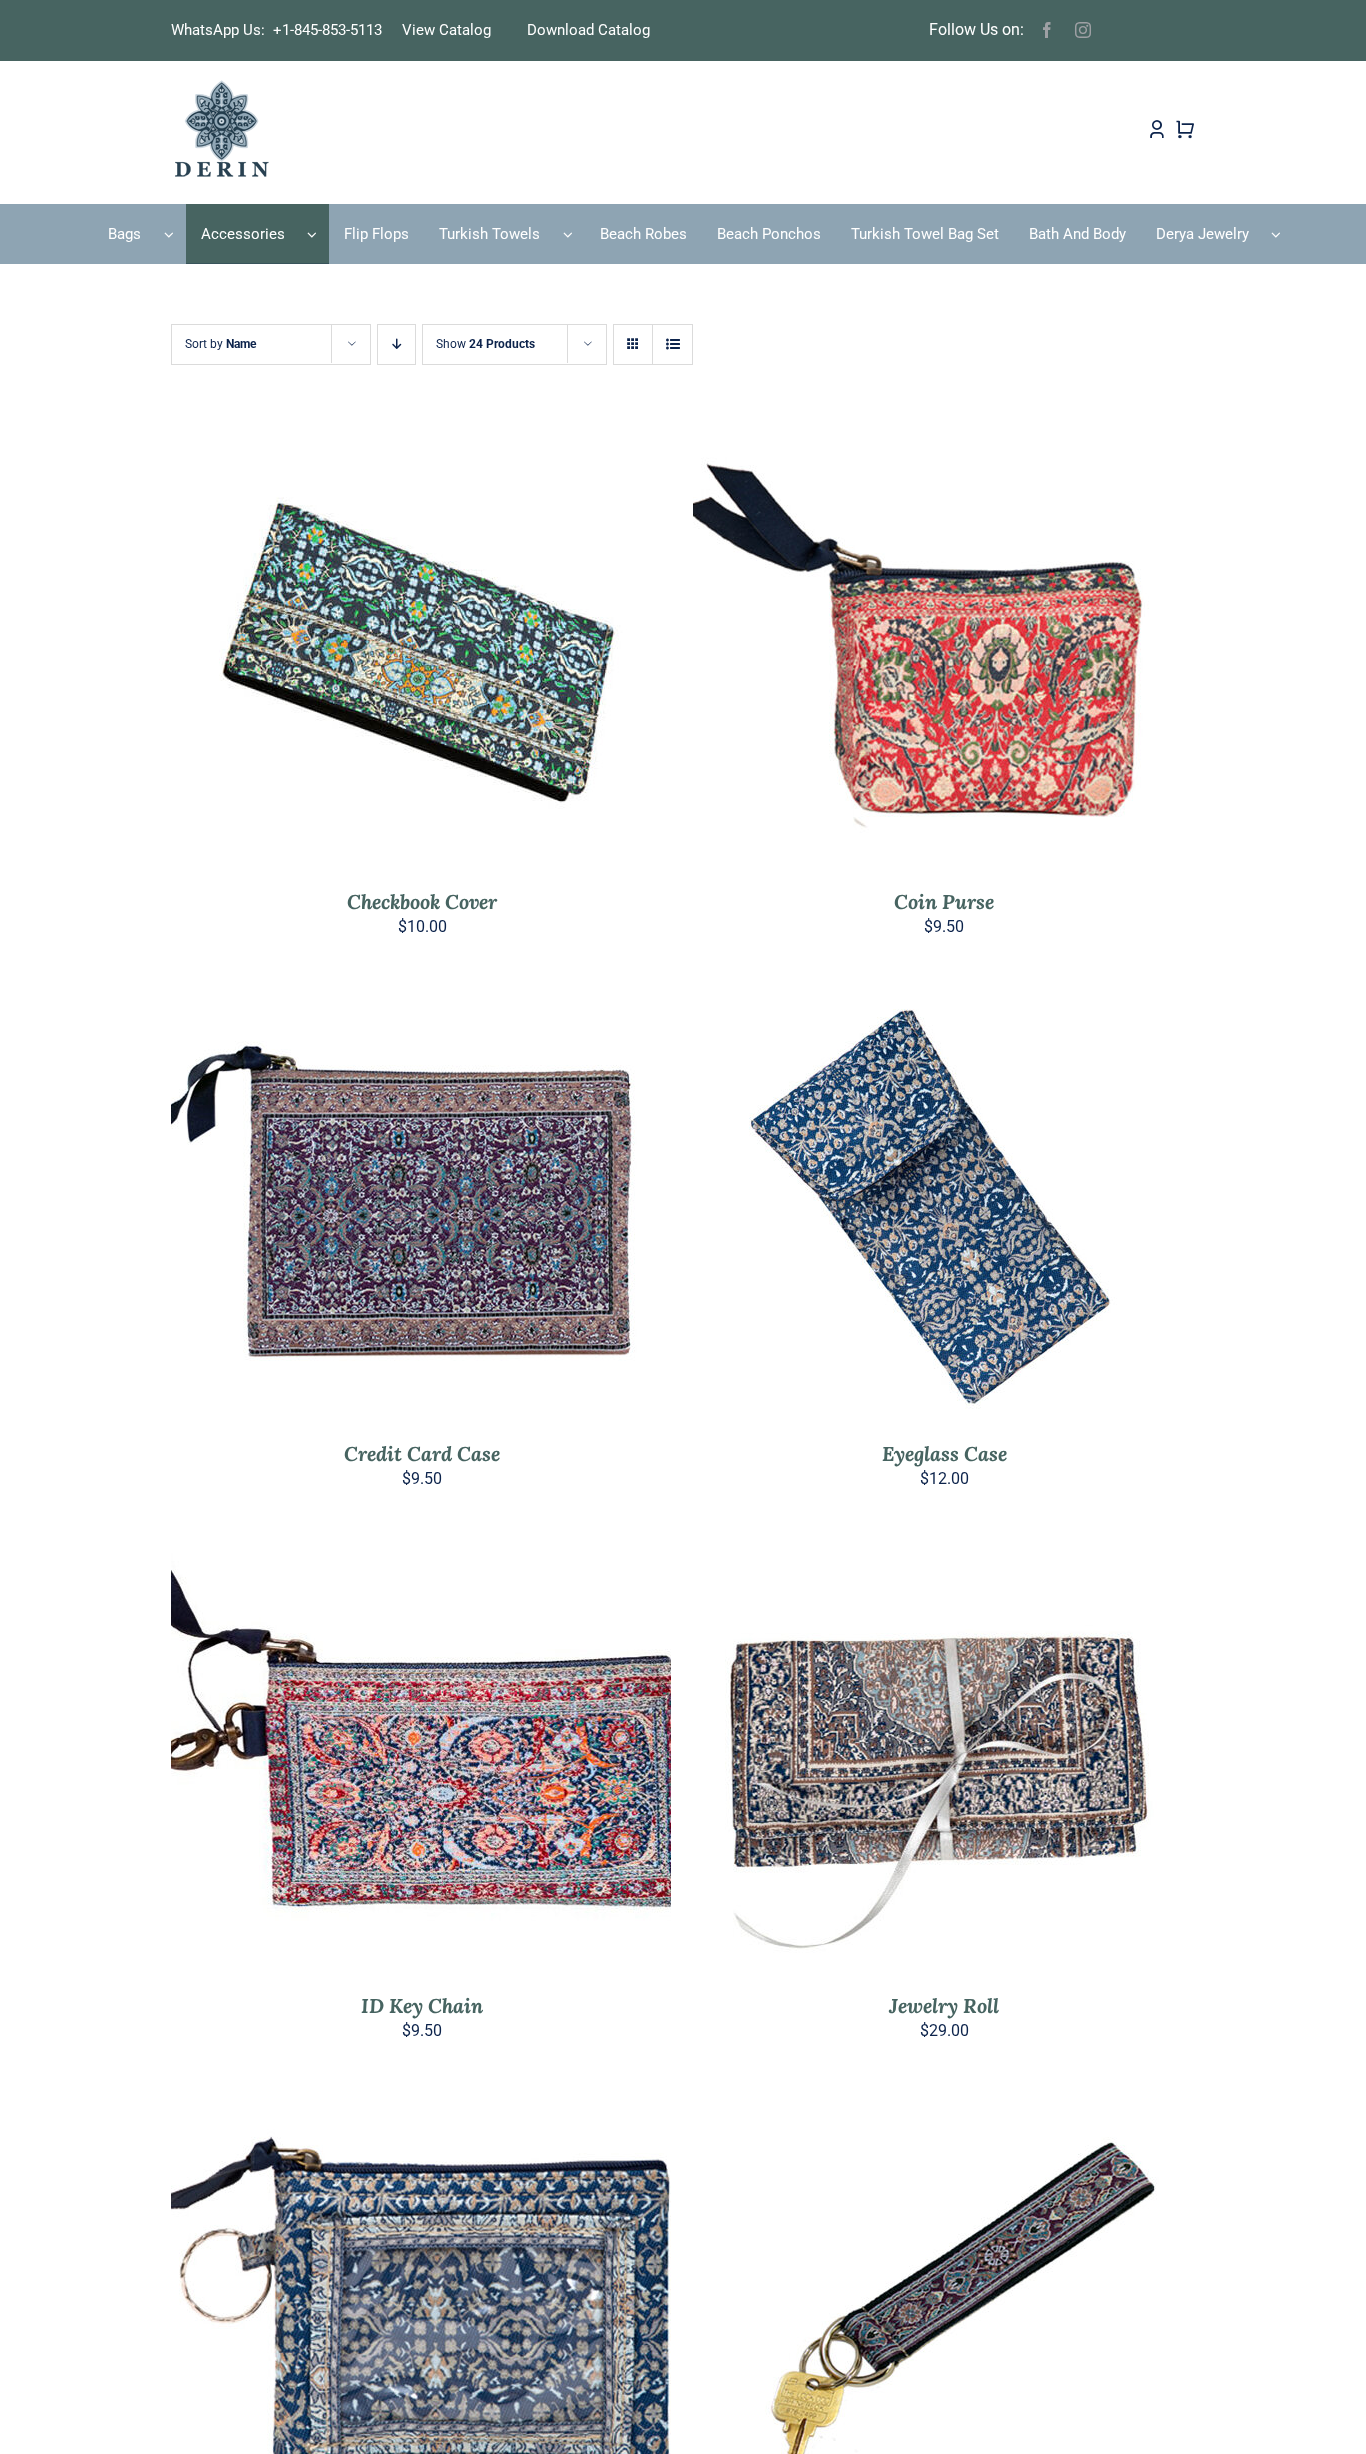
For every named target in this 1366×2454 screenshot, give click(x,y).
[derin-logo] (220, 86)
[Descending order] (396, 344)
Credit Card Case (422, 1453)
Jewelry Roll (944, 2005)
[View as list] (672, 344)
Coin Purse (944, 901)
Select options (378, 651)
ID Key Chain (422, 2005)
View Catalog (446, 30)
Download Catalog (588, 30)
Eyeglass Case (944, 1453)
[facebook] (1047, 30)
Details (492, 651)
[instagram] (1083, 30)
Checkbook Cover (422, 901)
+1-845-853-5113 (333, 30)
